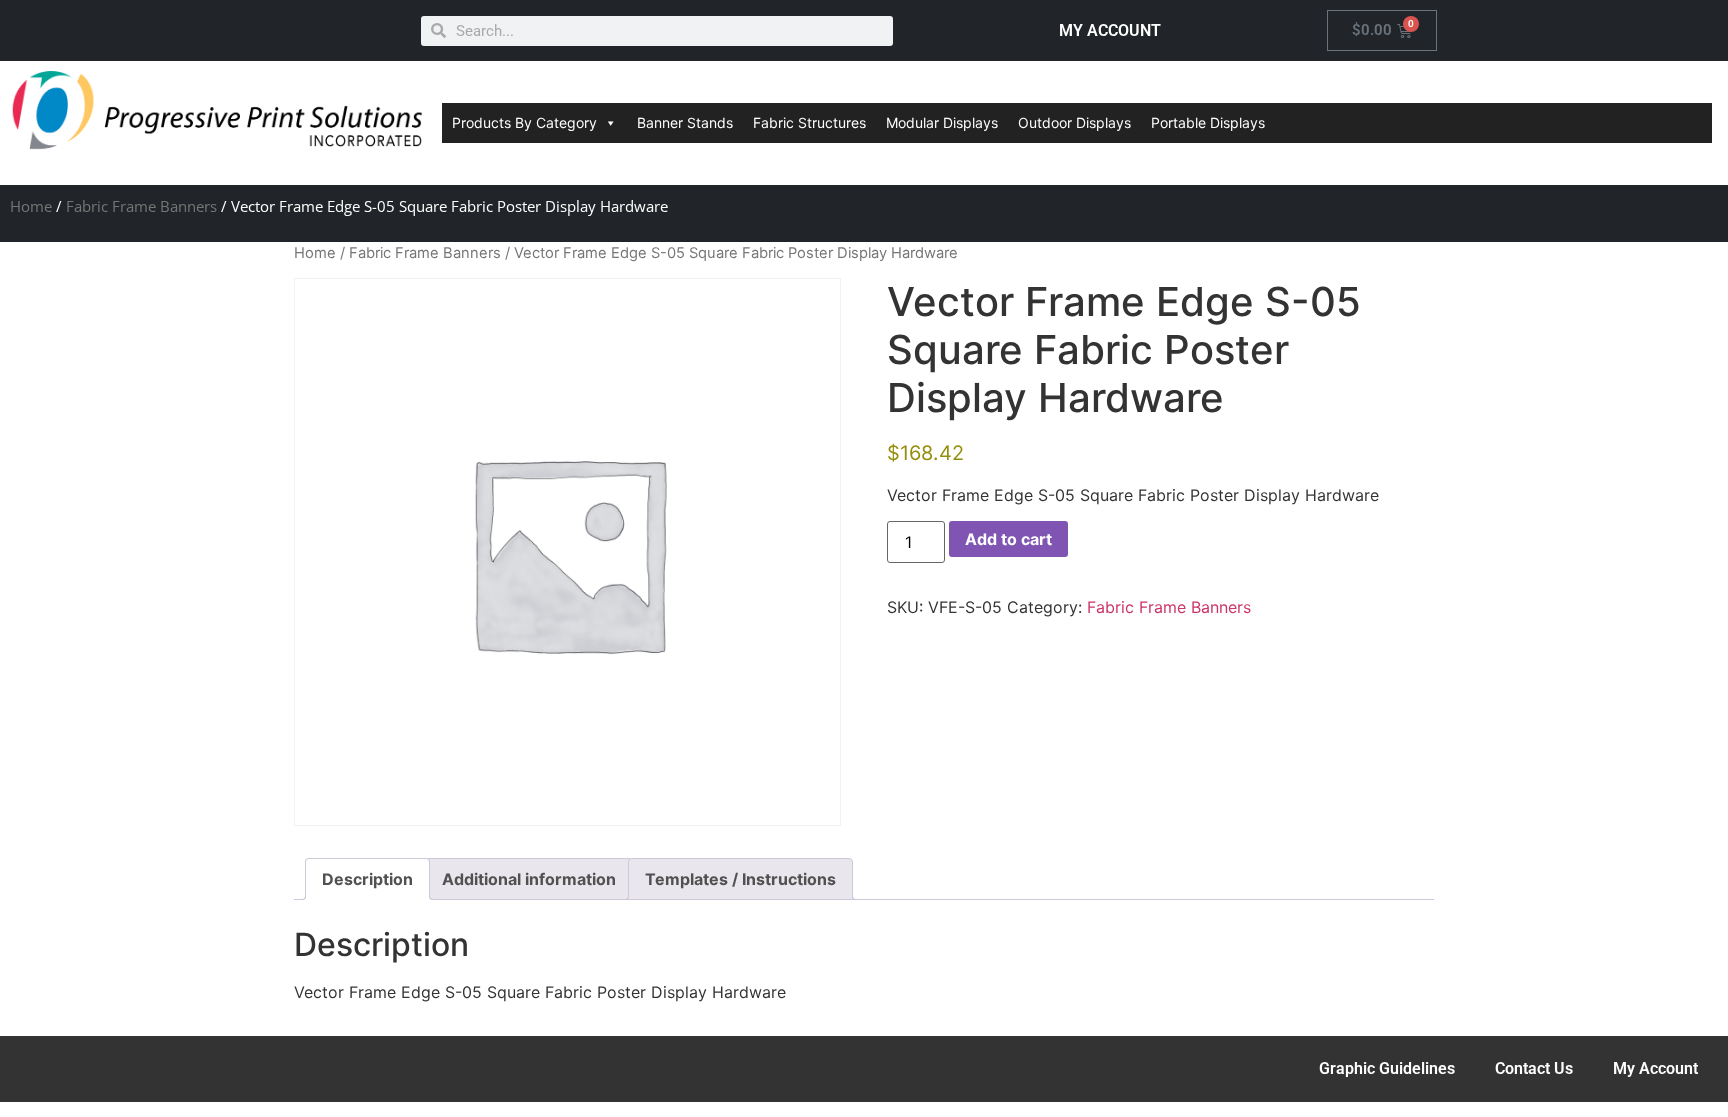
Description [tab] (367, 879)
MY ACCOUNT (1110, 30)
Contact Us (1534, 1068)
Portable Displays (1208, 122)
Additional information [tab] (529, 879)
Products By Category (524, 122)
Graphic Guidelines (1387, 1068)
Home (31, 206)
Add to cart (1008, 539)
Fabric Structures (809, 122)
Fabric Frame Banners (141, 206)
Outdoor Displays (1074, 122)
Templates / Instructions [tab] (740, 879)
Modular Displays (942, 122)
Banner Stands (685, 122)
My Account (1655, 1068)
